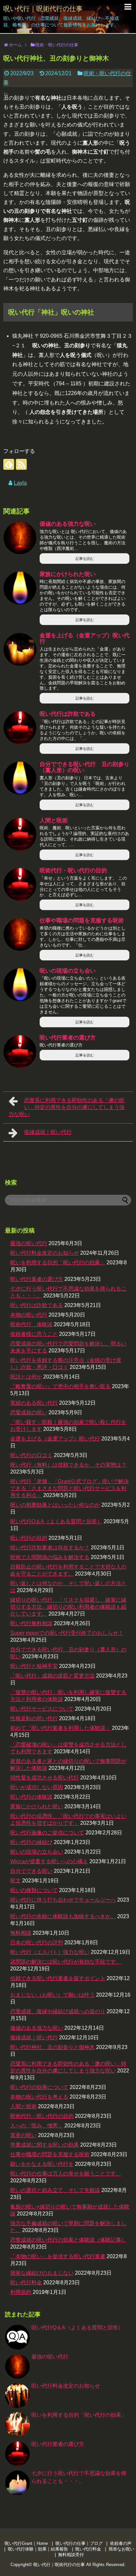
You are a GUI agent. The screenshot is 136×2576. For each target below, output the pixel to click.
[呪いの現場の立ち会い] (20, 985)
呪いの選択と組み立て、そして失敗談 (55, 2190)
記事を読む (85, 559)
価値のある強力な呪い (68, 524)
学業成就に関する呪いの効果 (45, 2145)
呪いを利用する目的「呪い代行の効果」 (58, 1263)
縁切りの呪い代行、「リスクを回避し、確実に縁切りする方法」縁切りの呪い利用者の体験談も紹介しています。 (68, 1607)
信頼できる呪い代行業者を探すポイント (58, 1978)
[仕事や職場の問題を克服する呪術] (20, 934)
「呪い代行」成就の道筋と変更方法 (52, 1676)
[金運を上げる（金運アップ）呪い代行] (20, 649)
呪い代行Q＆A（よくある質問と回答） (56, 1521)
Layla (20, 483)
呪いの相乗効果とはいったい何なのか (55, 1505)
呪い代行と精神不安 (34, 1666)
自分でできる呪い (31, 1871)
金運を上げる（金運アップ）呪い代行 (85, 639)
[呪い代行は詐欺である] (20, 728)
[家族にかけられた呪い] (20, 588)
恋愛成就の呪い (29, 1412)
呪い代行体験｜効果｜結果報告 (38, 2549)
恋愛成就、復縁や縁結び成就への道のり (58, 2011)
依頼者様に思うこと (34, 1334)
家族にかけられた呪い (68, 574)
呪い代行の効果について (39, 2087)
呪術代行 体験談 (31, 1324)
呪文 (16, 1881)
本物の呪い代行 (29, 1315)
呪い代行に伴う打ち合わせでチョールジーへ (63, 1900)
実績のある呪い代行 (34, 1403)
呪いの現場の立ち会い (68, 971)
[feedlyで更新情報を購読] (9, 464)
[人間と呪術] (20, 834)
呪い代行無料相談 (31, 1623)
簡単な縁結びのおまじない (42, 2273)
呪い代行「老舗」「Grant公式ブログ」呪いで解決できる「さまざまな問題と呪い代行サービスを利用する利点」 (69, 1488)
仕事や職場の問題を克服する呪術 (82, 921)
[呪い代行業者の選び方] (20, 1051)
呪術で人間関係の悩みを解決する (50, 1557)
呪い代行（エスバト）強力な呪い (50, 1952)
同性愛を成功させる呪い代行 (45, 1778)
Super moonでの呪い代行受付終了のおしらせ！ (67, 1633)
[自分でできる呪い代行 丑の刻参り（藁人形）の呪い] (20, 778)
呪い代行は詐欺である (68, 714)
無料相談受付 (71, 2555)
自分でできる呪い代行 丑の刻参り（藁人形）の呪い (85, 767)
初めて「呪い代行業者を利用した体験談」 (60, 1728)
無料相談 (21, 1933)
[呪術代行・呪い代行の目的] (20, 884)
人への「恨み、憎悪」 (37, 2126)
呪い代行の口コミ (31, 1455)
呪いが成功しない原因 (37, 1787)
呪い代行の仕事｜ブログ (79, 2543)
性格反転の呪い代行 (34, 1718)
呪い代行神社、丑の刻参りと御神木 (52, 2047)
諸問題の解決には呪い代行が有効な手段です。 (66, 1962)
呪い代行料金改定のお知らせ (45, 1253)
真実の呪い (23, 2135)
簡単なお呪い (121, 2549)
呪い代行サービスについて (42, 1709)
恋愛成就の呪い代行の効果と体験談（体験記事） (68, 2240)
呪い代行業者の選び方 (68, 1038)
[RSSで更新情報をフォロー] (21, 464)
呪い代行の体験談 (31, 1797)
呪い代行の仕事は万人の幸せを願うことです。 (66, 2174)
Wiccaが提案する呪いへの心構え (49, 1861)
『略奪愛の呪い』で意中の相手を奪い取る (60, 1386)
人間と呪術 (54, 821)
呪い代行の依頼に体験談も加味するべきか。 (63, 1916)
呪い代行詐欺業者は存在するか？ (50, 1548)
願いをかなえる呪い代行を (42, 2164)
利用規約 (21, 2292)
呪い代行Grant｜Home (26, 2543)
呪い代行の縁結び (31, 1842)
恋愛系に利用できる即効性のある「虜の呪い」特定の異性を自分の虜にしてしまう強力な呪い (67, 1107)
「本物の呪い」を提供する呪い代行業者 (58, 2256)
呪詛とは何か (26, 1377)
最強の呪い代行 (29, 1243)
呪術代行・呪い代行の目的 (73, 871)
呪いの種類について (34, 1890)
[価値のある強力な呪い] (20, 538)
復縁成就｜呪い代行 (48, 1132)
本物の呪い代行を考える (39, 2097)
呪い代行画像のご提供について (47, 1833)
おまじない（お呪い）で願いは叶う (52, 1995)
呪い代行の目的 (29, 1538)
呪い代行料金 (26, 2283)
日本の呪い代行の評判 (37, 1943)
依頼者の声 (121, 2543)
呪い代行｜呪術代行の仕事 (43, 9)
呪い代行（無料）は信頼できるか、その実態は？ (68, 1465)
